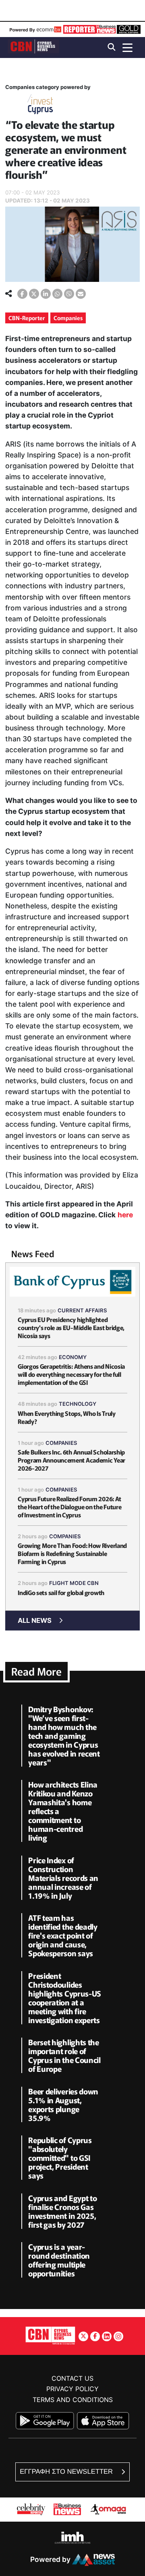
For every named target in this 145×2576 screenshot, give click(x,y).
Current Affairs (82, 1310)
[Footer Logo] (50, 2335)
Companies (68, 318)
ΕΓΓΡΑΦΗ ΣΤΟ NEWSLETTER (67, 2472)
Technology (78, 1404)
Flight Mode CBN (74, 1583)
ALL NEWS (35, 1620)
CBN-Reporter (27, 318)
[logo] (33, 47)
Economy (73, 1357)
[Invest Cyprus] (40, 106)
